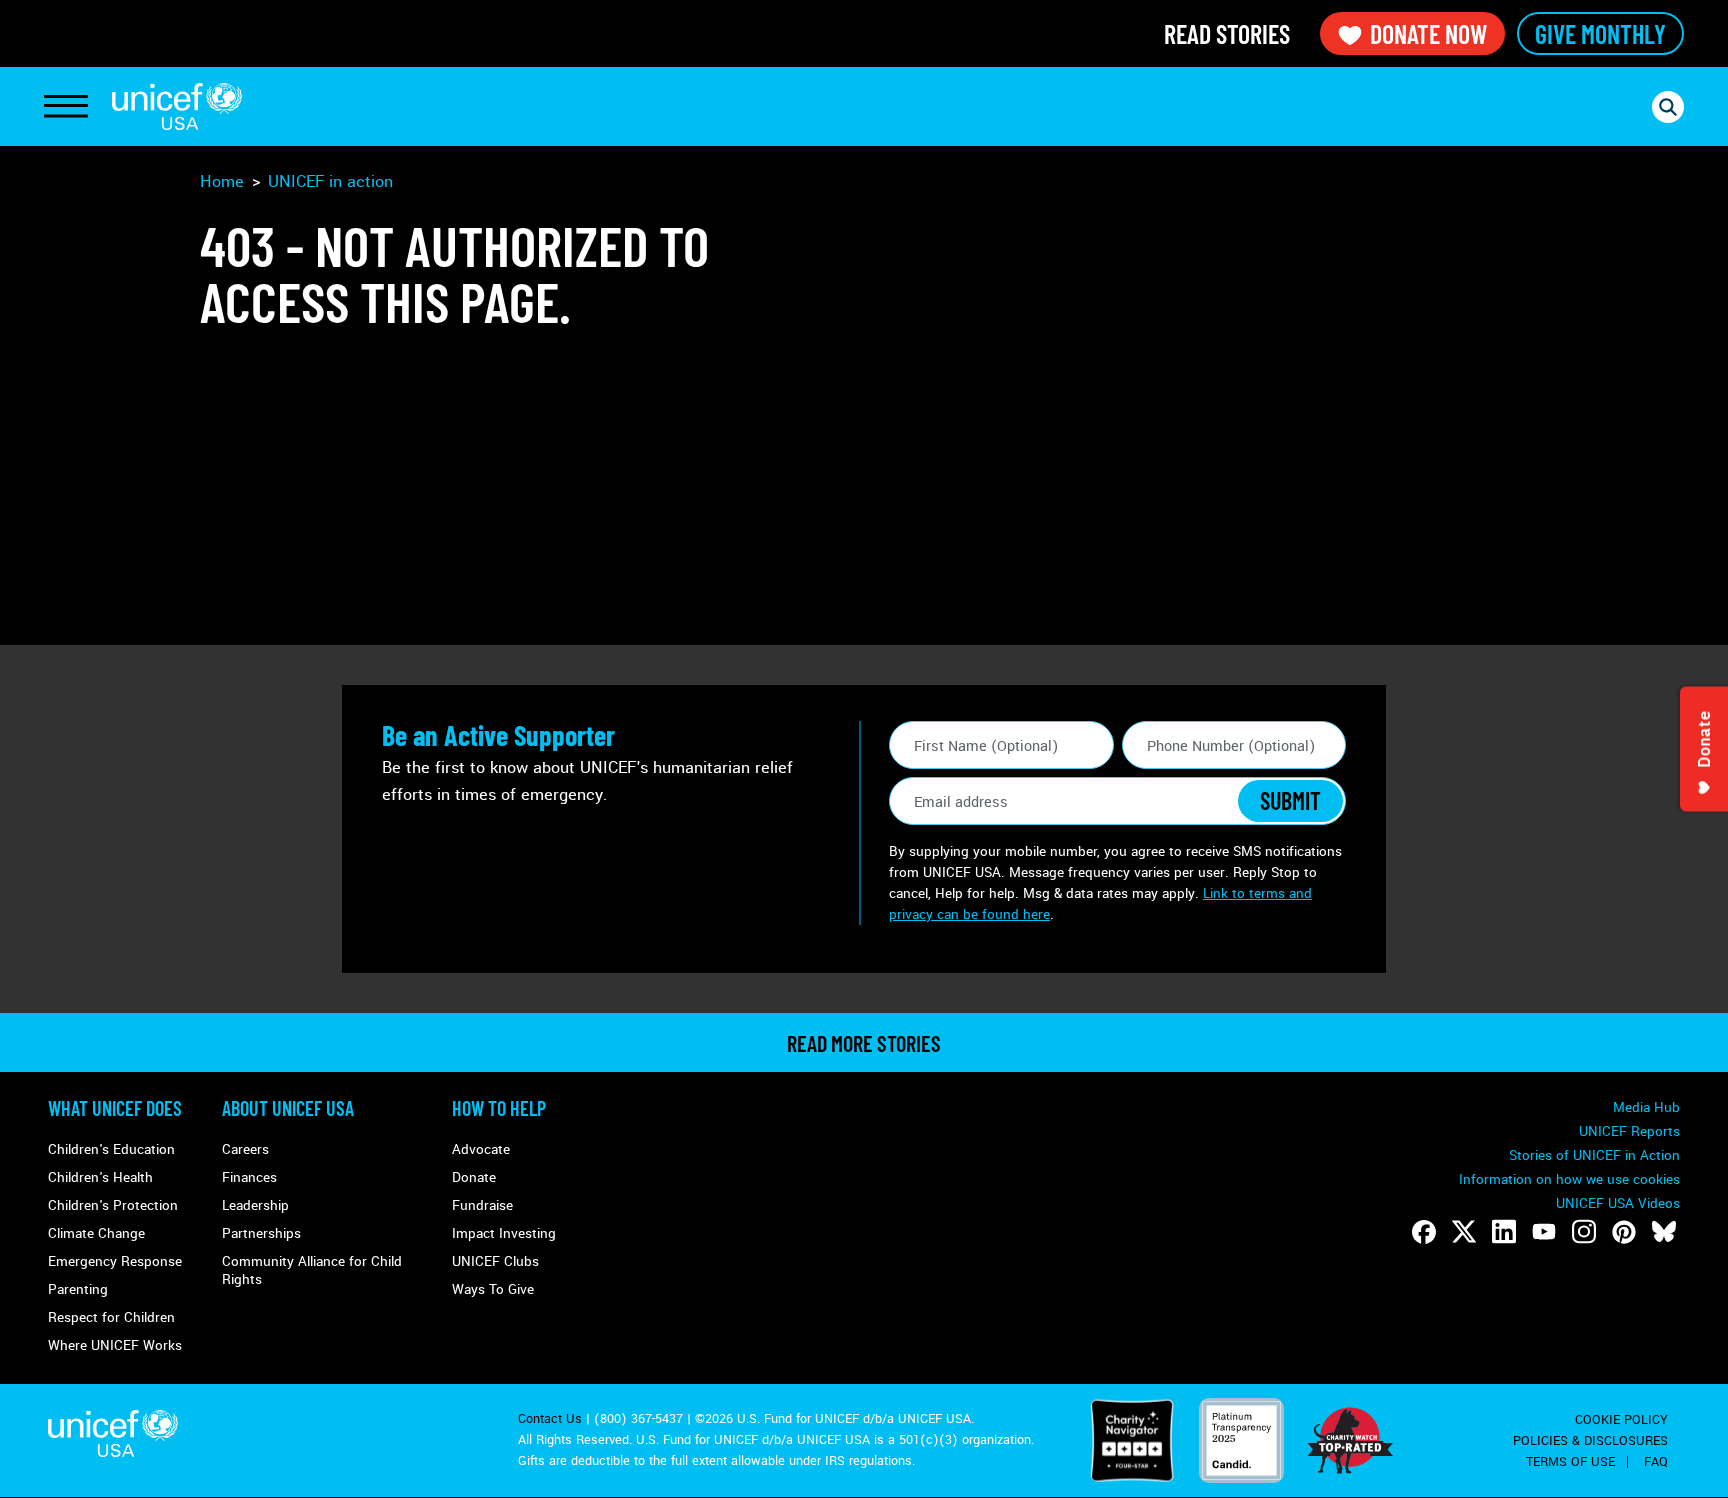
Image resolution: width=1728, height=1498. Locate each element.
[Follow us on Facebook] (1424, 1232)
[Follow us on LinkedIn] (1504, 1232)
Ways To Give (493, 1289)
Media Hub (1646, 1107)
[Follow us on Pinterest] (1624, 1232)
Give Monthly (1600, 33)
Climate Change (96, 1233)
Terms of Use (1570, 1462)
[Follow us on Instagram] (1584, 1232)
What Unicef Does (115, 1108)
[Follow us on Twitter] (1464, 1232)
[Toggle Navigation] (66, 107)
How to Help (499, 1108)
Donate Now (1428, 33)
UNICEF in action (330, 181)
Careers (245, 1149)
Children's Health (100, 1177)
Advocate (481, 1149)
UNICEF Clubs (495, 1261)
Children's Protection (113, 1205)
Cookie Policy (1621, 1420)
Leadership (255, 1205)
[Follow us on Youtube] (1544, 1232)
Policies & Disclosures (1590, 1441)
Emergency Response (115, 1261)
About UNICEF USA (288, 1108)
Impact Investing (504, 1233)
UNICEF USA (177, 106)
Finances (249, 1177)
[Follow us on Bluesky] (1664, 1232)
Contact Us (550, 1419)
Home (222, 181)
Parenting (78, 1289)
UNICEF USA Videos (1618, 1203)
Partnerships (261, 1233)
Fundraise (482, 1205)
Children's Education (111, 1149)
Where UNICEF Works (115, 1345)
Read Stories (1227, 33)
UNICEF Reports (1629, 1131)
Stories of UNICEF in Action (1594, 1155)
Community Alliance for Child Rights (312, 1270)
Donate (474, 1177)
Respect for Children (111, 1317)
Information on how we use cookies (1569, 1179)
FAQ (1656, 1462)
